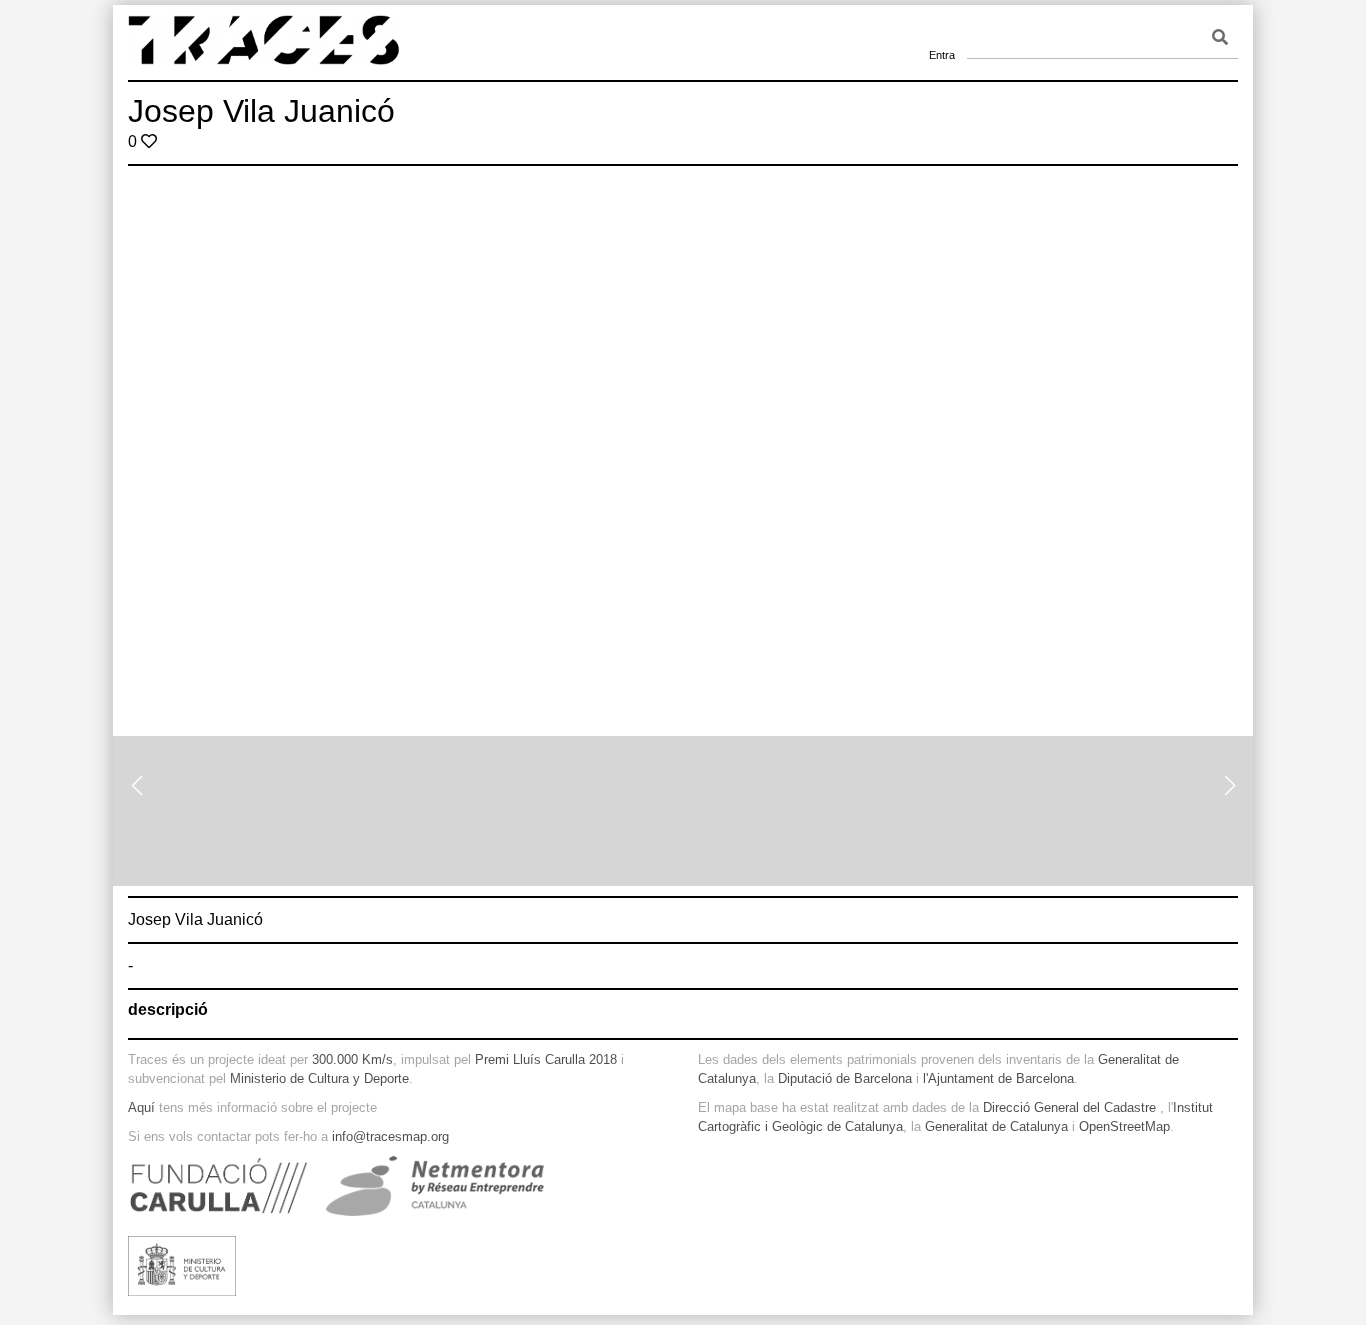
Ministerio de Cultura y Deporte (319, 1078)
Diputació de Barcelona (845, 1078)
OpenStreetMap (1124, 1126)
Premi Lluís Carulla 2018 (546, 1059)
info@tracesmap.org (390, 1136)
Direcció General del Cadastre (1069, 1107)
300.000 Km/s (352, 1059)
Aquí (141, 1107)
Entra (942, 30)
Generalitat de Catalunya (996, 1126)
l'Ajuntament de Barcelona (998, 1078)
